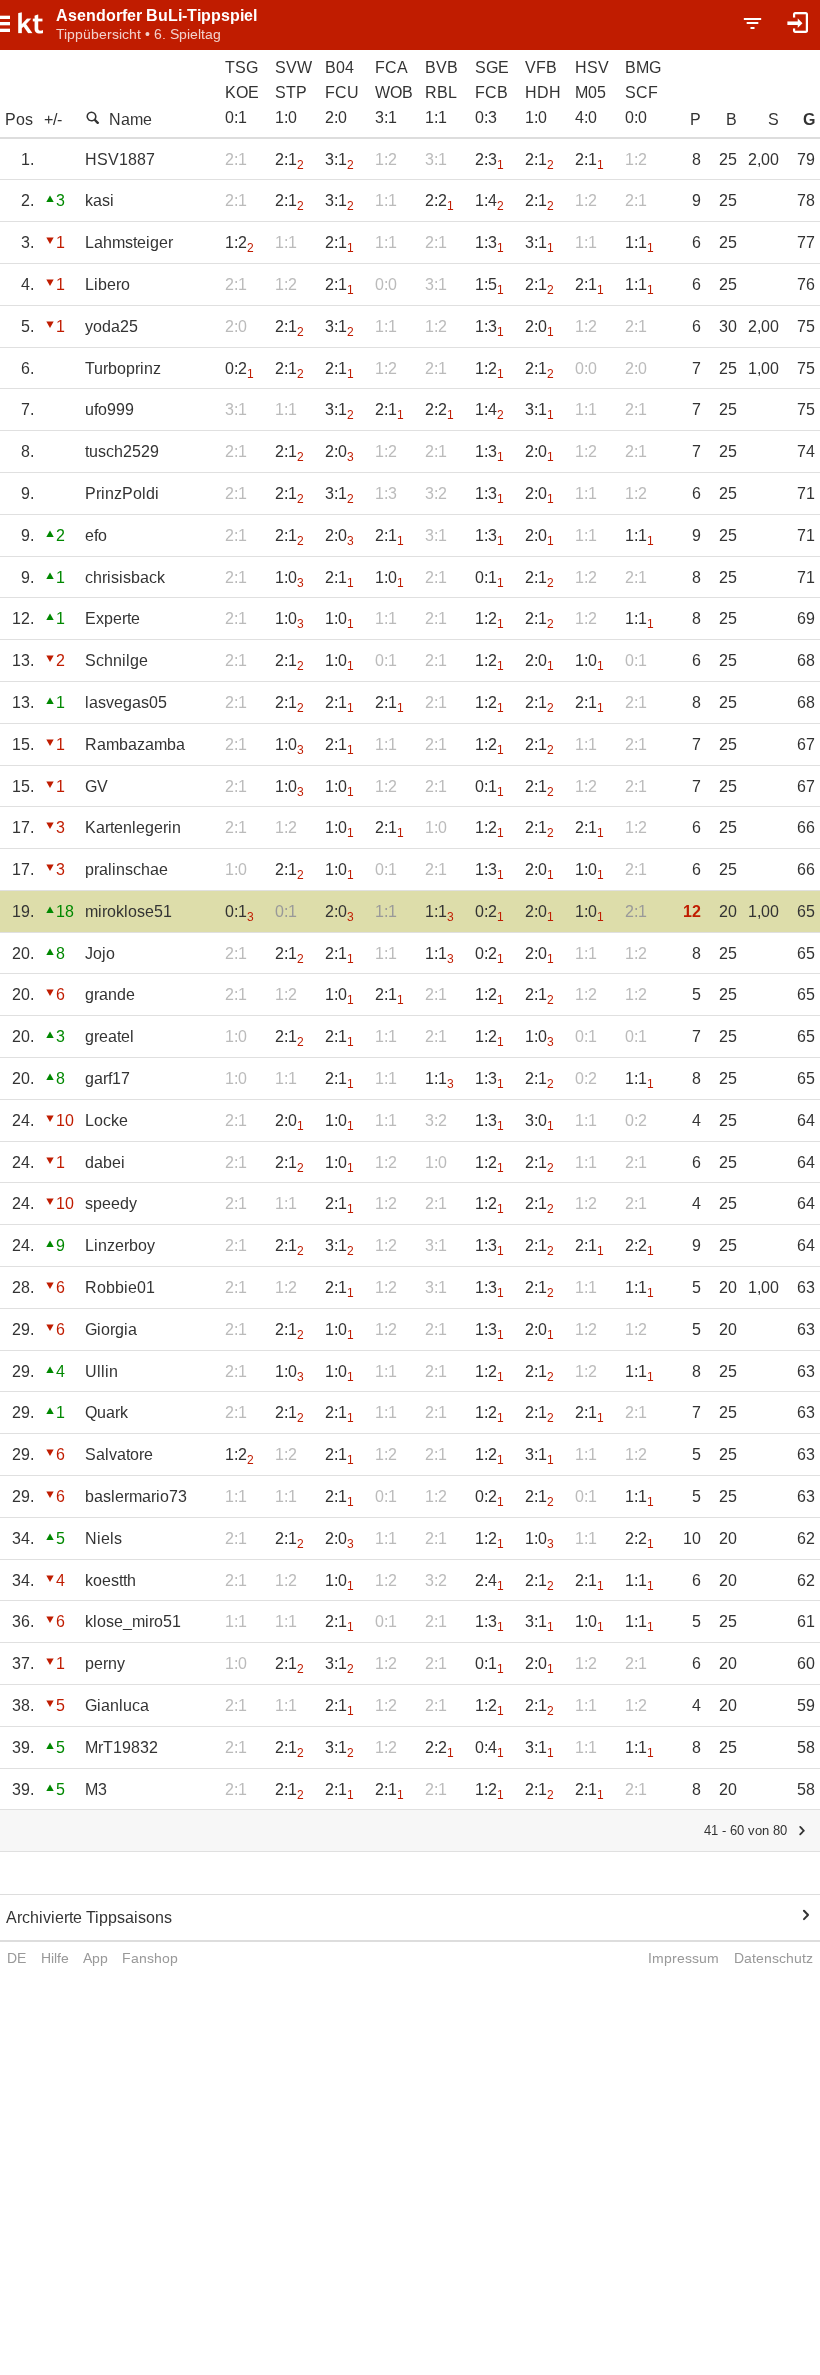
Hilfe (55, 1958)
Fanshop (150, 1958)
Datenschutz (773, 1958)
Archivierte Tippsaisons (89, 1917)
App (95, 1958)
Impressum (683, 1958)
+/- (53, 119)
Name (130, 119)
